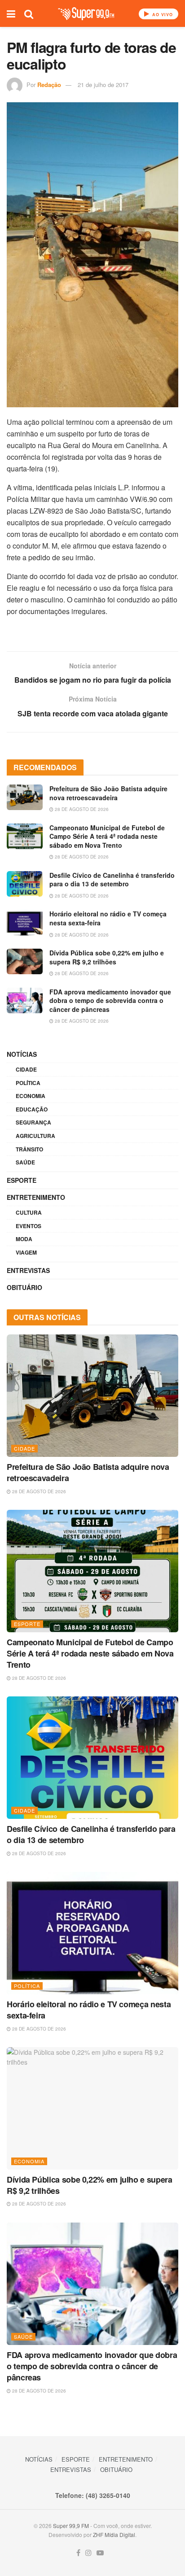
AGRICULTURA (35, 1136)
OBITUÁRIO (24, 1287)
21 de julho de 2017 (103, 85)
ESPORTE (22, 1180)
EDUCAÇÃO (32, 1109)
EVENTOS (29, 1226)
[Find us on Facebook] (78, 2553)
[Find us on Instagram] (88, 2553)
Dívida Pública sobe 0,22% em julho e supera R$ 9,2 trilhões (107, 957)
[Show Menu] (11, 13)
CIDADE (26, 1069)
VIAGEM (26, 1252)
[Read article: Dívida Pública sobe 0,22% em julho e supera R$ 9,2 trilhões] (25, 961)
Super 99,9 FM (71, 2526)
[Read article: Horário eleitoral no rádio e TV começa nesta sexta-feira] (25, 922)
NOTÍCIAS (22, 1054)
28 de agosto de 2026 (81, 809)
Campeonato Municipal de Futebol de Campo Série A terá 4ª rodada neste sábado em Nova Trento (107, 836)
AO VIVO (162, 15)
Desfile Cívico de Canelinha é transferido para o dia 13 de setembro (112, 880)
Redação (49, 85)
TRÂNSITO (29, 1149)
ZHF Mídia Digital (114, 2535)
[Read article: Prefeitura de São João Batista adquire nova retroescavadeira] (25, 797)
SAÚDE (25, 1162)
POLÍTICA (28, 1083)
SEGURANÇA (33, 1122)
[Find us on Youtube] (100, 2553)
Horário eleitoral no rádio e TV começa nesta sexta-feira (108, 918)
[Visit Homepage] (86, 14)
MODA (24, 1239)
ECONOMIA (31, 1096)
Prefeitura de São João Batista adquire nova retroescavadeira (108, 793)
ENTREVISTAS (28, 1270)
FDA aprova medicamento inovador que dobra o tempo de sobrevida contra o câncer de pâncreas (110, 1000)
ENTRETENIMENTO (36, 1197)
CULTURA (29, 1212)
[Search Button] (29, 13)
